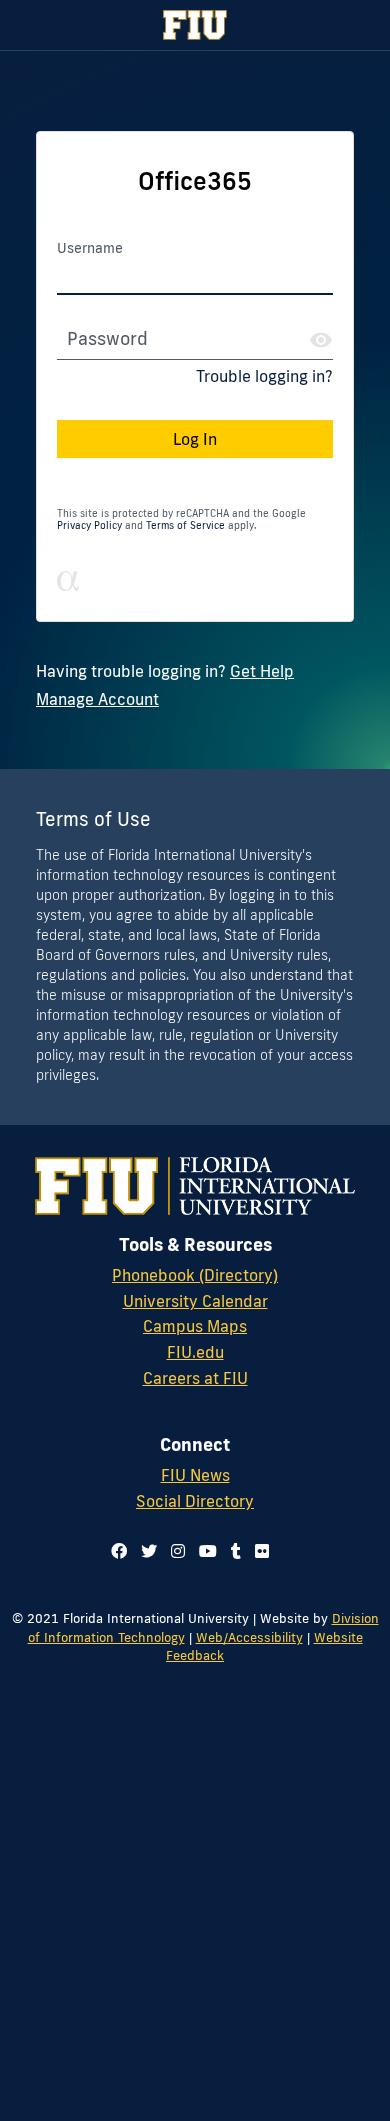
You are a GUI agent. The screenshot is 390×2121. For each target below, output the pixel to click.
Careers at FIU (195, 1378)
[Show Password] (321, 340)
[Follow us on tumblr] (236, 1551)
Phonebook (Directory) (195, 1275)
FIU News (195, 1475)
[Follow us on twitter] (149, 1551)
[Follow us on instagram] (178, 1551)
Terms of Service (185, 525)
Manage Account (97, 699)
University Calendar (195, 1301)
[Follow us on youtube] (208, 1551)
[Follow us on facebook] (119, 1551)
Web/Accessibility (249, 1637)
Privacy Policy (89, 525)
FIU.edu (195, 1352)
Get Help (262, 671)
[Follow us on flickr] (262, 1551)
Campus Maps (195, 1326)
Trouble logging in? (264, 376)
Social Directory (195, 1501)
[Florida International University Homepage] (195, 25)
